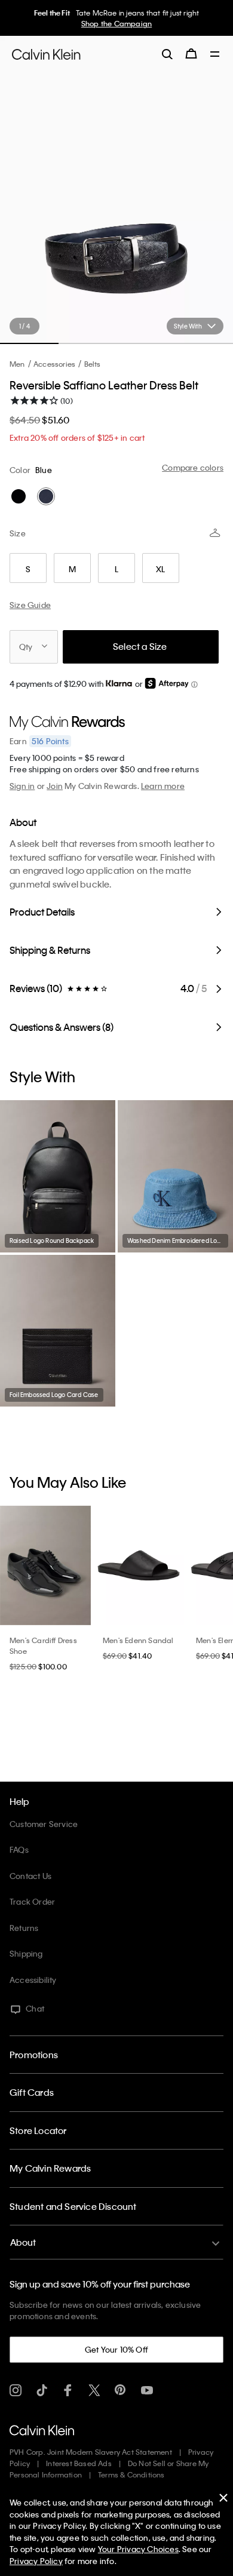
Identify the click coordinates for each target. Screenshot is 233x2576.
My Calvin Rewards (50, 2168)
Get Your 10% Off (116, 2349)
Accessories (54, 364)
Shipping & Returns (50, 950)
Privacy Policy (36, 2561)
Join (55, 786)
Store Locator (38, 2130)
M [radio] (72, 569)
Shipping (26, 1953)
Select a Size (140, 646)
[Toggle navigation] (215, 55)
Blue (44, 470)
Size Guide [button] (30, 605)
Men (17, 364)
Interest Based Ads (79, 2463)
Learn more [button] (163, 786)
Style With (188, 326)
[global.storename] (46, 54)
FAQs (19, 1849)
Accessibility (33, 1980)
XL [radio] (160, 569)
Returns (24, 1928)
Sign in (22, 786)
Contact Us (30, 1876)
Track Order (32, 1901)
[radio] (19, 496)
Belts (93, 364)
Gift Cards (32, 2092)
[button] (194, 685)
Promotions (34, 2055)
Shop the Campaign (116, 23)
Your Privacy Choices (138, 2549)
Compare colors (193, 467)
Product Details (42, 912)
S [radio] (28, 569)
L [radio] (116, 569)
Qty (26, 647)
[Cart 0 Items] (191, 54)
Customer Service (44, 1824)
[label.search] (167, 54)
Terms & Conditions (131, 2474)
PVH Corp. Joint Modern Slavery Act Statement (91, 2452)
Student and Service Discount (73, 2206)
